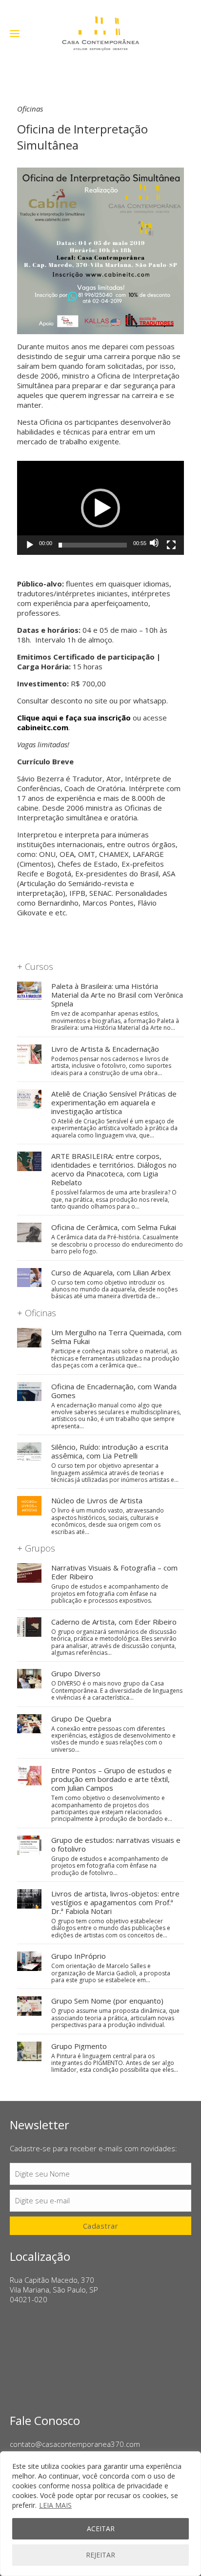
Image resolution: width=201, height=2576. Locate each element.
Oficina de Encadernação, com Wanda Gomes (114, 1391)
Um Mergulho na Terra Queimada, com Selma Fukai (116, 1337)
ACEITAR (101, 2529)
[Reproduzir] (30, 545)
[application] (100, 508)
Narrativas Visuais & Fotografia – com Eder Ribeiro (114, 1572)
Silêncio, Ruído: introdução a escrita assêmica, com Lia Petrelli (110, 1451)
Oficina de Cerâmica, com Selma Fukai (114, 1227)
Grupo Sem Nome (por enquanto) (107, 2001)
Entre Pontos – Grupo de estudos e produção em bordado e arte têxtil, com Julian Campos (111, 1779)
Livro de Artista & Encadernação (105, 1049)
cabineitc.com (43, 727)
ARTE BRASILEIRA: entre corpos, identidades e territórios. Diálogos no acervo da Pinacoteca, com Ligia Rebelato (114, 1169)
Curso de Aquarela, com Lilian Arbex (111, 1272)
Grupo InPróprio (79, 1956)
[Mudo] (154, 543)
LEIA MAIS (55, 2505)
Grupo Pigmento (79, 2046)
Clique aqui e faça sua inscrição (74, 718)
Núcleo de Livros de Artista (97, 1500)
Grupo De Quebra (81, 1719)
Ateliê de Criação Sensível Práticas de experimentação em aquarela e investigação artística (114, 1102)
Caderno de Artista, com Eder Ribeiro (114, 1622)
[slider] (93, 545)
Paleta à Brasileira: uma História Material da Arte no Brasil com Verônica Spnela (117, 995)
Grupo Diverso (76, 1673)
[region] (100, 2514)
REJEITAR (100, 2555)
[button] (100, 508)
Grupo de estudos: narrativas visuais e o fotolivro (116, 1844)
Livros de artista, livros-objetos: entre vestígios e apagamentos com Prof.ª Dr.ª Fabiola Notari (115, 1902)
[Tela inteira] (171, 545)
